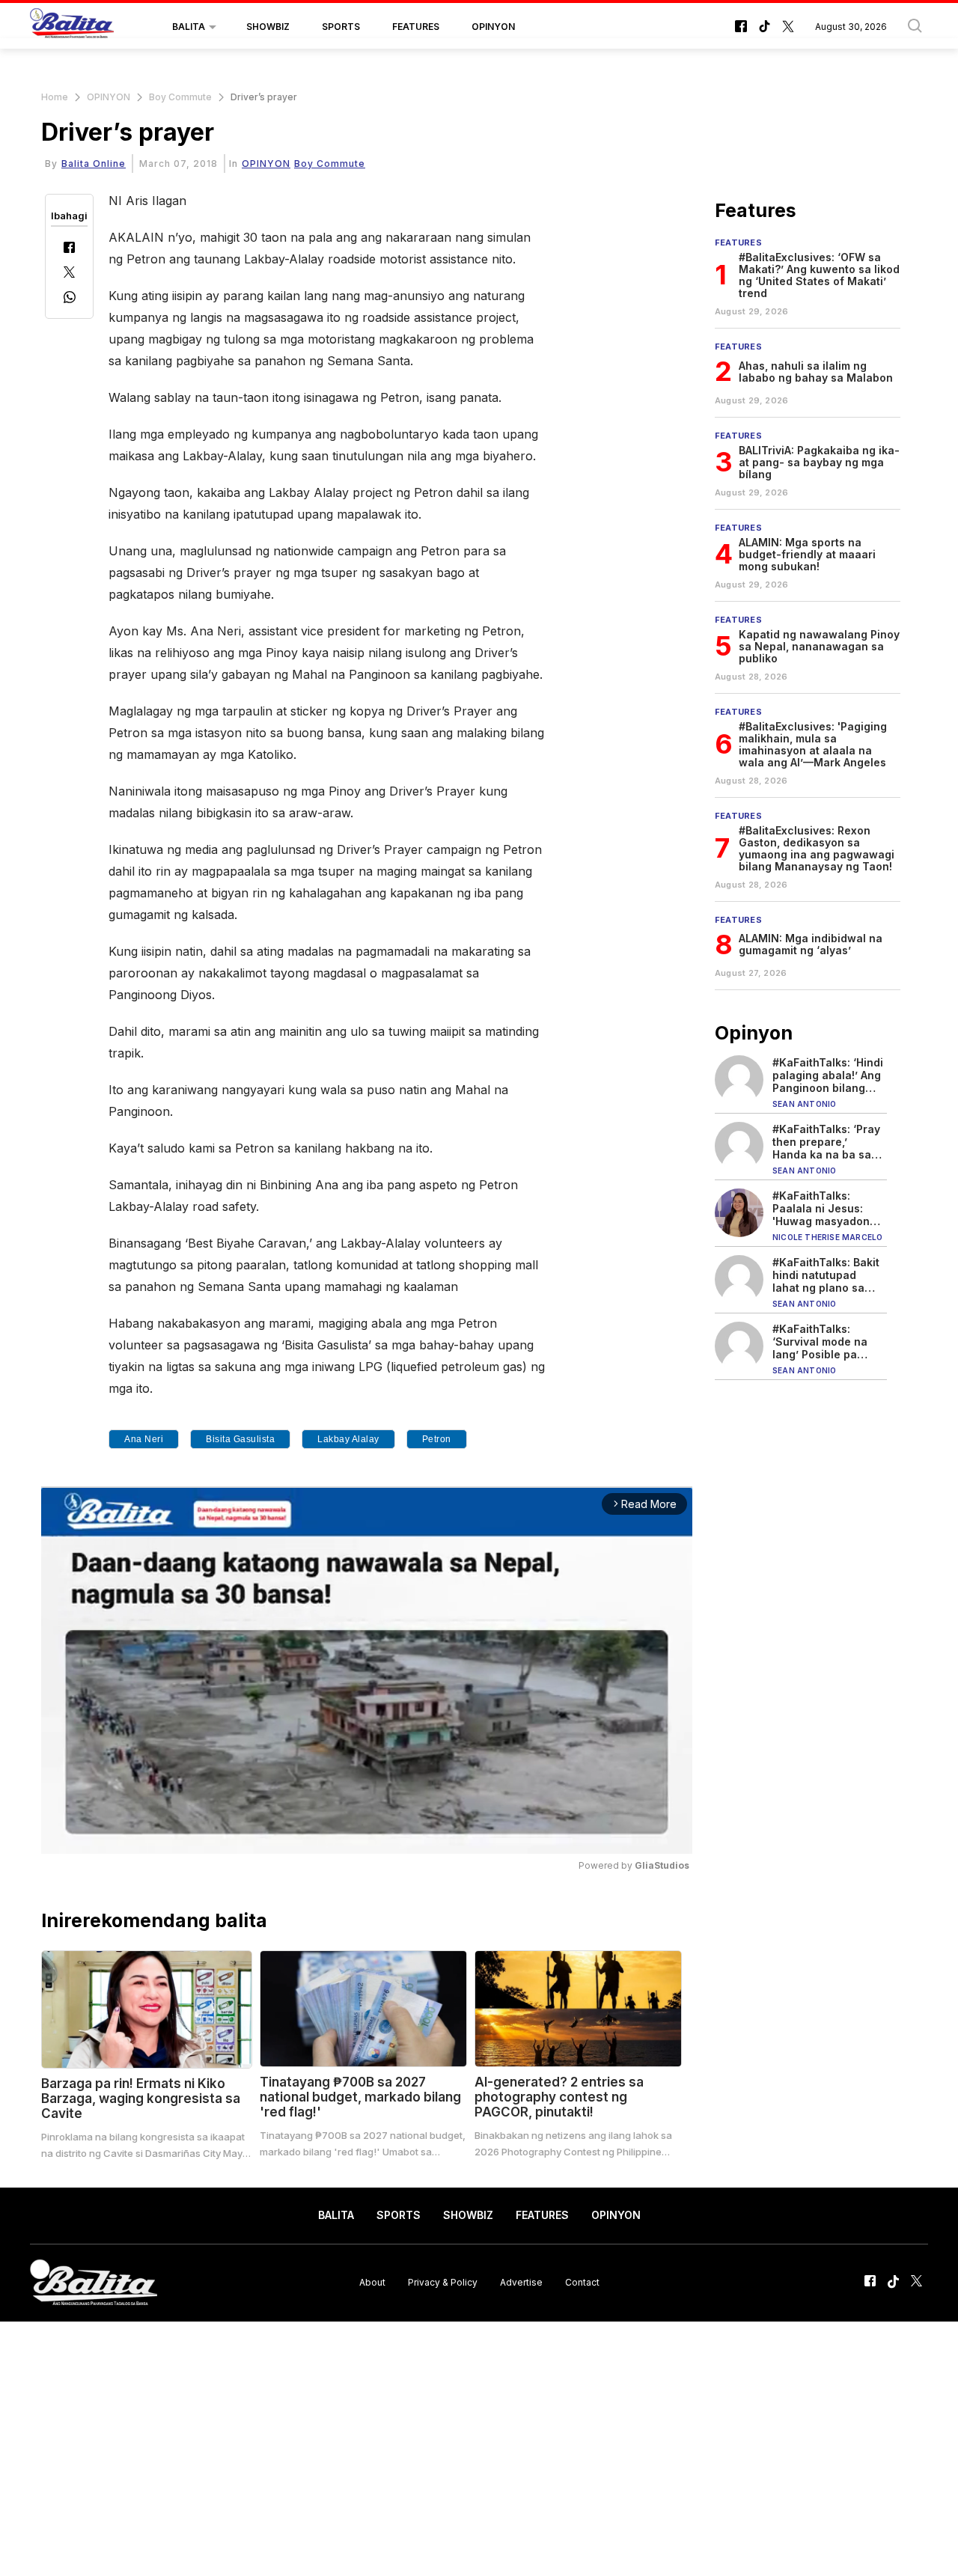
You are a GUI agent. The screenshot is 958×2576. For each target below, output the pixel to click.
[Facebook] (69, 249)
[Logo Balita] (72, 27)
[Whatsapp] (70, 299)
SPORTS (341, 27)
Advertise (521, 2282)
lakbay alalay (348, 1439)
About (372, 2282)
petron (437, 1439)
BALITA (189, 27)
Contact (582, 2282)
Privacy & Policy (443, 2282)
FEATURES (416, 27)
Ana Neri (144, 1439)
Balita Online (94, 164)
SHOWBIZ (268, 27)
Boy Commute (180, 97)
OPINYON (493, 27)
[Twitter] (69, 274)
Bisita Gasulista (240, 1439)
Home (55, 97)
